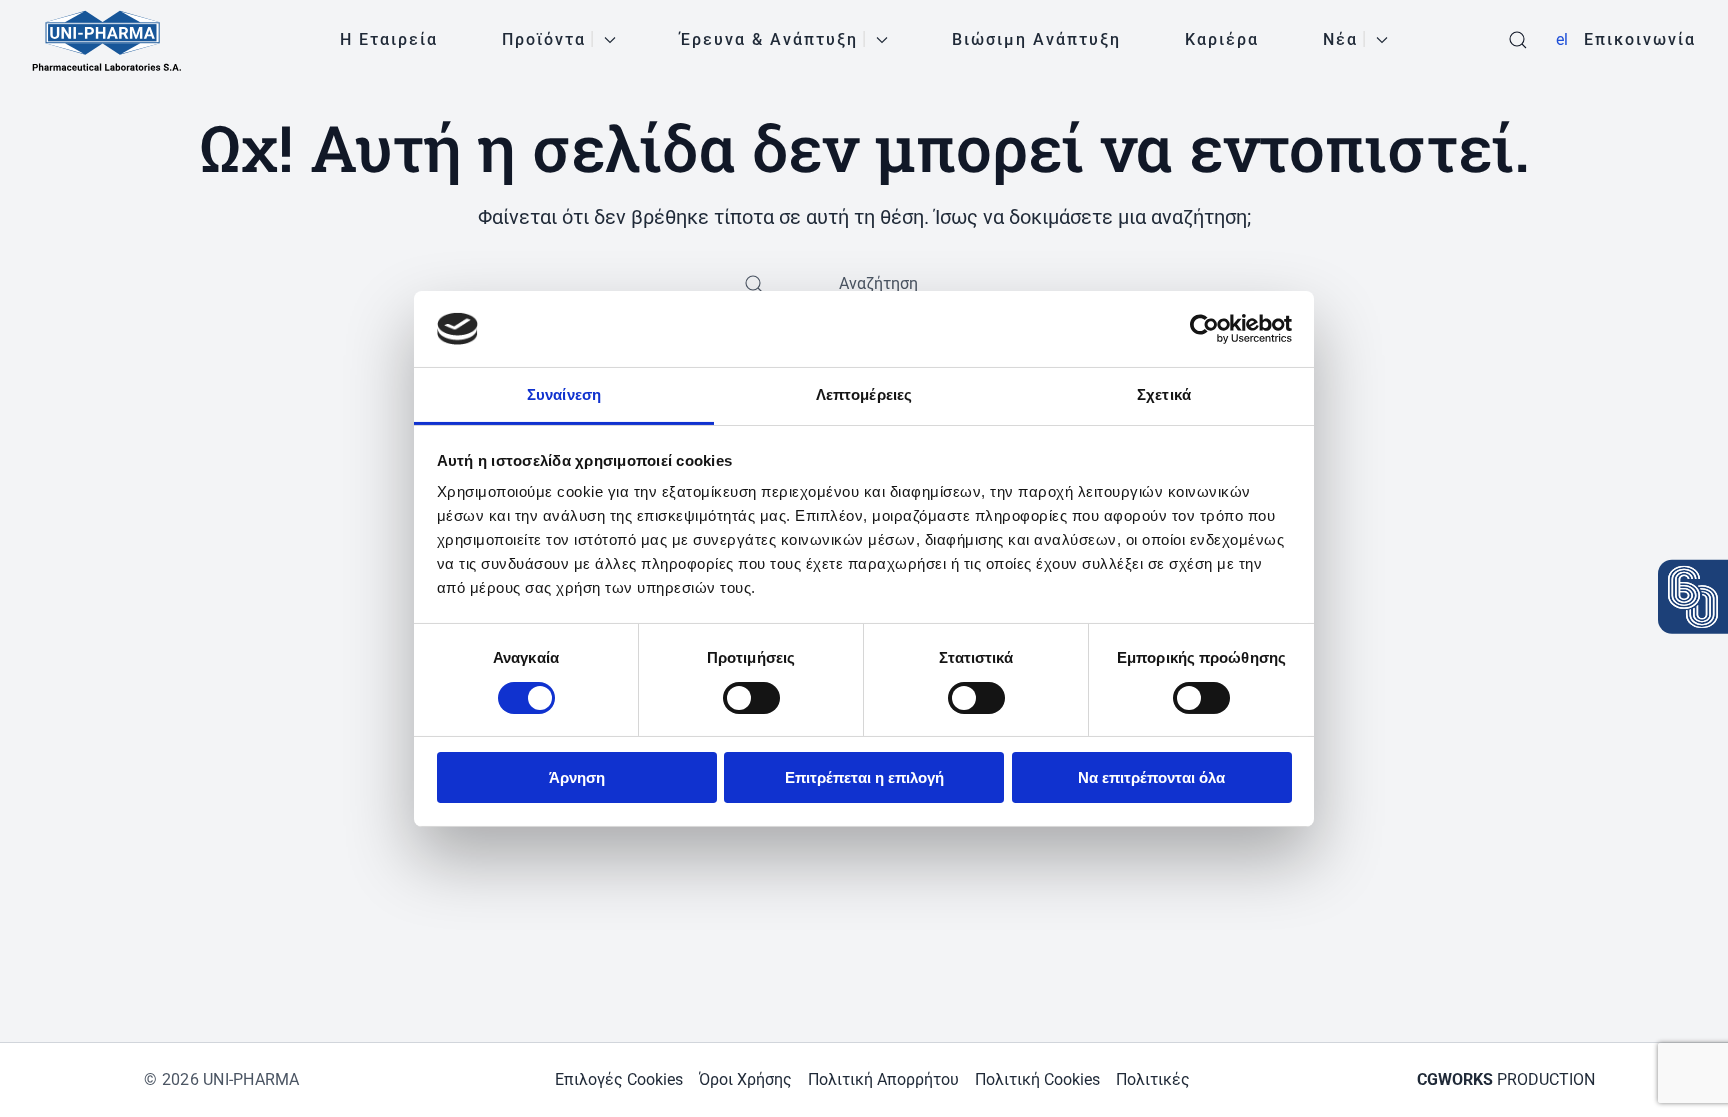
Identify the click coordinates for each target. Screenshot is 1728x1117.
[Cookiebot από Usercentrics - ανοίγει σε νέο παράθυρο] (1204, 329)
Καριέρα (1222, 39)
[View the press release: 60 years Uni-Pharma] (1693, 596)
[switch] (751, 698)
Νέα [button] (1340, 39)
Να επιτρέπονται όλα (1151, 777)
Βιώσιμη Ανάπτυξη (1036, 39)
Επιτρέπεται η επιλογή (864, 777)
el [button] (1562, 39)
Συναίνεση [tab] (564, 394)
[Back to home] (107, 40)
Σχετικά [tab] (1164, 394)
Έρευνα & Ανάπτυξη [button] (769, 39)
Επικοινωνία (1640, 39)
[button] (1518, 40)
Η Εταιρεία (389, 39)
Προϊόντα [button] (544, 39)
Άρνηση (577, 777)
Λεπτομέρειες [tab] (864, 394)
